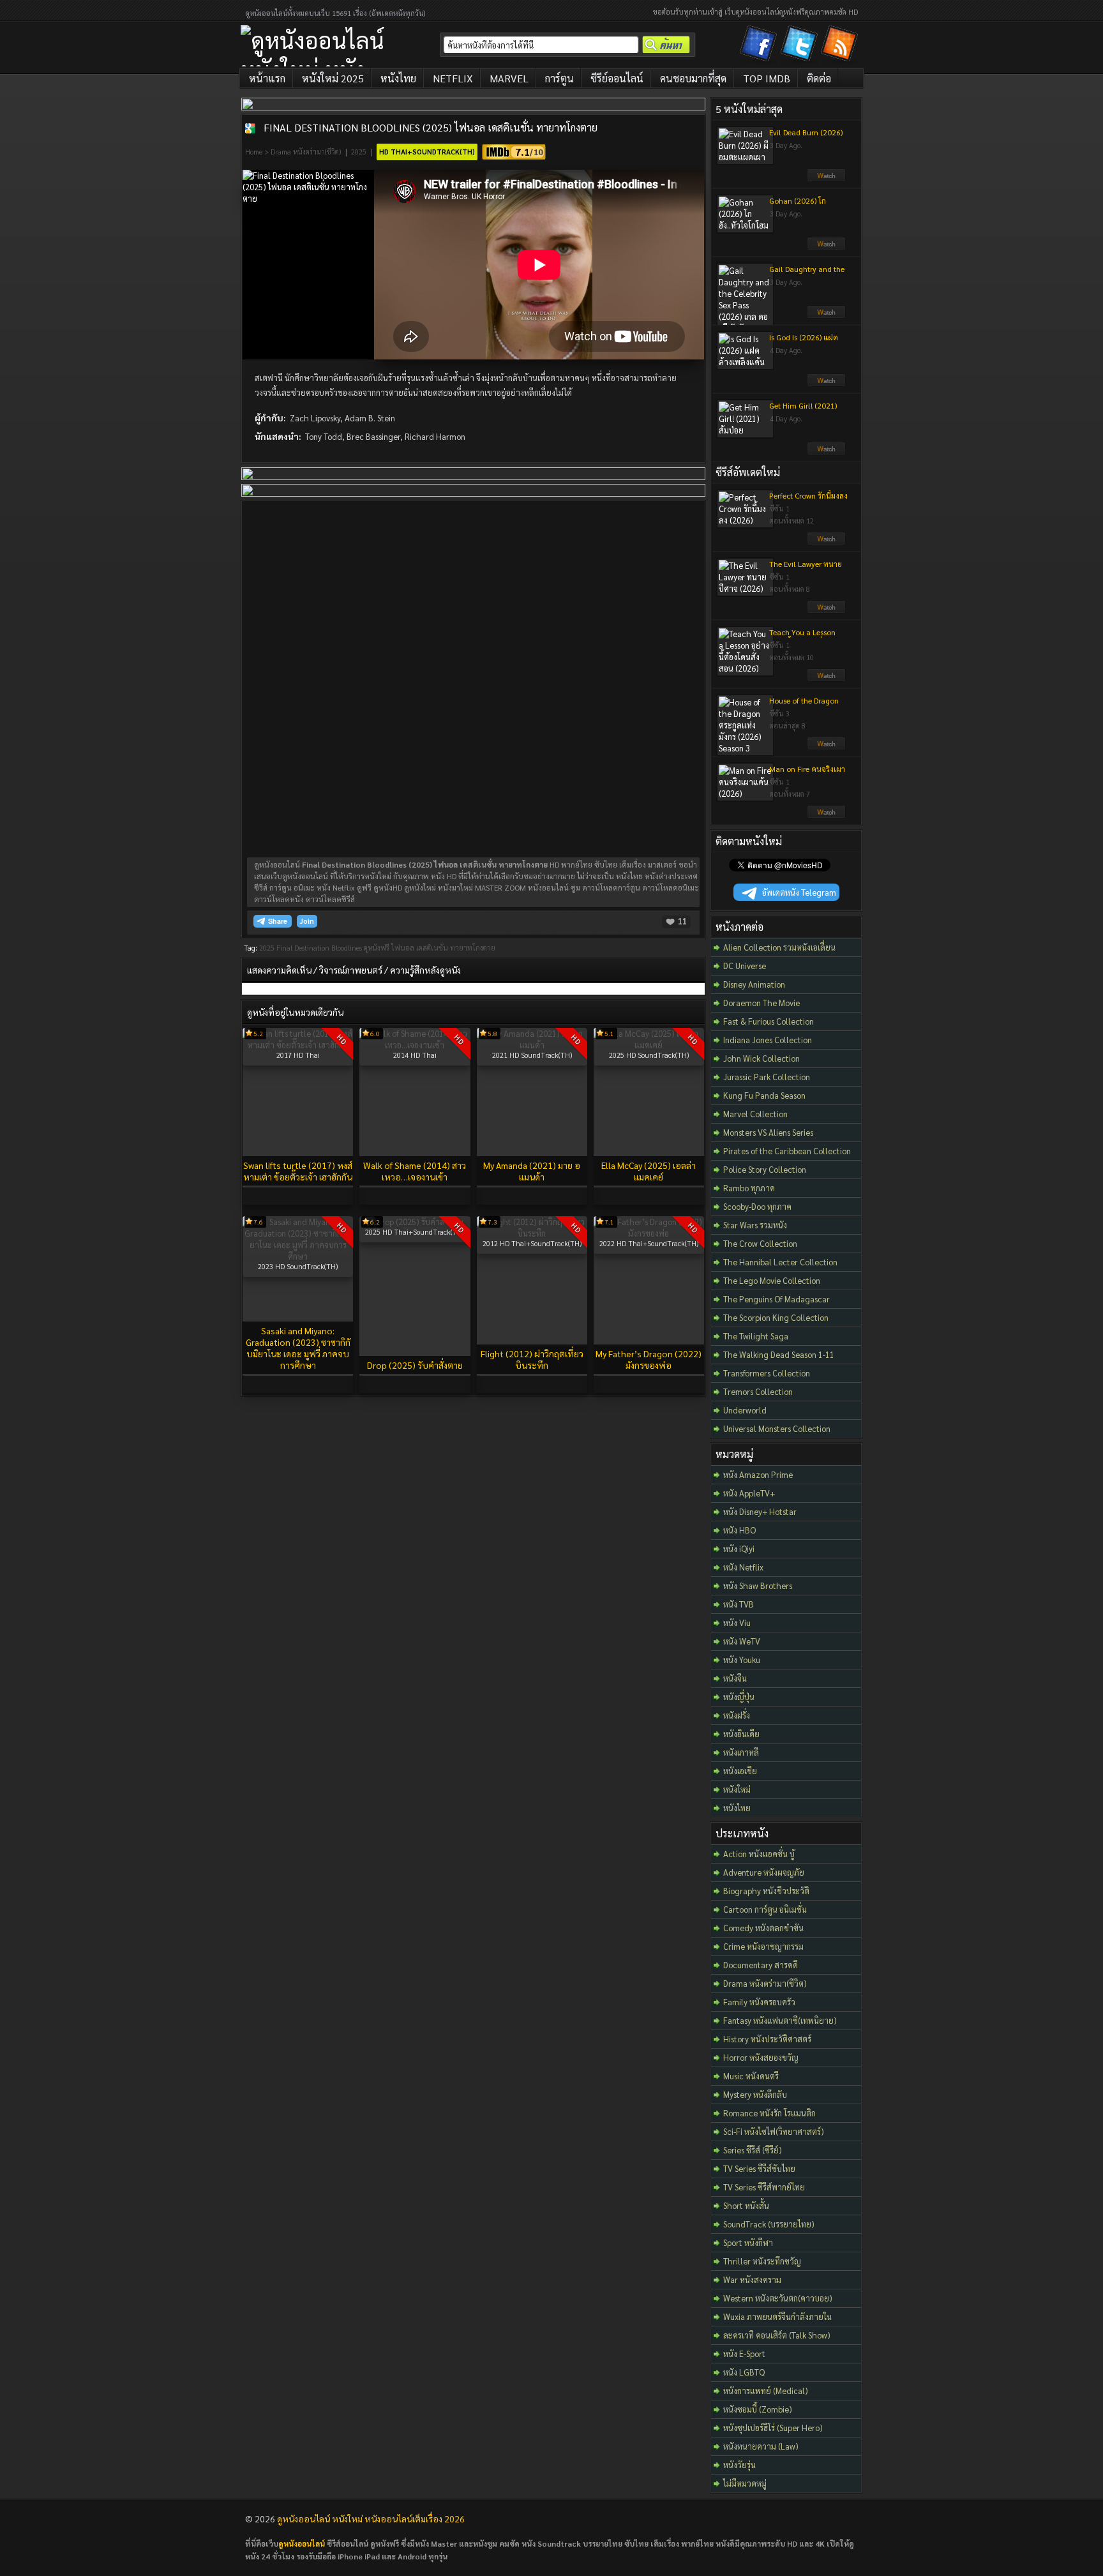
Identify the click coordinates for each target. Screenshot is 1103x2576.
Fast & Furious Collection (769, 1021)
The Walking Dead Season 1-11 (779, 1354)
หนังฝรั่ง (737, 1715)
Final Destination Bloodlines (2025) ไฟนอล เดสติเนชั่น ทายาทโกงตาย (431, 127)
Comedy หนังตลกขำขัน (763, 1928)
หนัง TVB (739, 1604)
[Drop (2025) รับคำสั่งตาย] (415, 1222)
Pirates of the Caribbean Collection (787, 1151)
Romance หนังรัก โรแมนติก (769, 2113)
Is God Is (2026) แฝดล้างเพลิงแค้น (804, 342)
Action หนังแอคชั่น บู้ (759, 1854)
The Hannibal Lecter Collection (780, 1262)
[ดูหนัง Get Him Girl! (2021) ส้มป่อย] (826, 452)
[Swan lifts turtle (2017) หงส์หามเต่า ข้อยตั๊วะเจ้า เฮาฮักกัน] (298, 1045)
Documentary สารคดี (761, 1965)
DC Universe (745, 966)
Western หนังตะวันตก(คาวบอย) (778, 2298)
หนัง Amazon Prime (758, 1474)
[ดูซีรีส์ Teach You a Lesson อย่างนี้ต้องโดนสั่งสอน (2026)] (826, 679)
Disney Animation (754, 984)
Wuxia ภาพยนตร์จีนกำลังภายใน (777, 2316)
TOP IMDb (767, 78)
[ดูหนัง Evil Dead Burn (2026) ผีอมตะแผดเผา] (826, 179)
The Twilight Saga (756, 1336)
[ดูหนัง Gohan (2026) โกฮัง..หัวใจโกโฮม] (826, 247)
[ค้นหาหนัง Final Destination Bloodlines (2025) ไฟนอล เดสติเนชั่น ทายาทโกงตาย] (250, 128)
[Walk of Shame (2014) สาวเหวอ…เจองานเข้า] (415, 1045)
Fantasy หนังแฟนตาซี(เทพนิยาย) (780, 2020)
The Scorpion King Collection (776, 1317)
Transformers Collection (767, 1373)
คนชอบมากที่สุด (693, 78)
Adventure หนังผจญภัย (764, 1872)
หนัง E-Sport (744, 2354)
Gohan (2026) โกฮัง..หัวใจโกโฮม (798, 206)
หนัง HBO (739, 1530)
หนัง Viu (737, 1623)
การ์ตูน (559, 78)
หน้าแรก (267, 78)
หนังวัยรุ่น (739, 2465)
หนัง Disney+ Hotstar (760, 1511)
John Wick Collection (762, 1058)
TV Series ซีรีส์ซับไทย (759, 2168)
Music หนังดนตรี (751, 2076)
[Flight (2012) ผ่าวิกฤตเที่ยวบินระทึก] (532, 1233)
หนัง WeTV (742, 1641)
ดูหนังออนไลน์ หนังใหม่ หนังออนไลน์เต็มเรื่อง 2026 (371, 2519)
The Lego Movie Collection (772, 1280)
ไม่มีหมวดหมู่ (745, 2483)
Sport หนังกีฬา (748, 2242)
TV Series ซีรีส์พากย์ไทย (764, 2187)
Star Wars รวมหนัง (755, 1225)
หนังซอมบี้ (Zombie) (758, 2409)
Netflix (453, 78)
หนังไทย (398, 78)
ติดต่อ (819, 78)
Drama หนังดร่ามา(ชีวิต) (306, 152)
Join (307, 921)
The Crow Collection (760, 1243)
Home (254, 152)
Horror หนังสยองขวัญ (761, 2057)
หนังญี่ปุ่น (739, 1697)
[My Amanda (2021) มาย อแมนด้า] (532, 1045)
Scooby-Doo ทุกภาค (757, 1206)
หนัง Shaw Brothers (758, 1586)
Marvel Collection (755, 1114)
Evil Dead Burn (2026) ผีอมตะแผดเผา (806, 137)
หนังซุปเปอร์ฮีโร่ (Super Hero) (773, 2428)
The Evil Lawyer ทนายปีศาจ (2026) (806, 569)
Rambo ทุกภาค (749, 1188)
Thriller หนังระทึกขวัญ (762, 2261)
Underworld (745, 1410)
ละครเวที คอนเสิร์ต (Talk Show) (777, 2335)
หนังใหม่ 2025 (333, 78)
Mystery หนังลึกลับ (755, 2094)
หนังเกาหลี (741, 1752)
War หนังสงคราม (752, 2279)
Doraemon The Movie (762, 1003)
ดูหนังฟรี (377, 948)
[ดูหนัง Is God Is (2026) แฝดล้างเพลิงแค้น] (826, 384)
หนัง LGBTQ (744, 2372)
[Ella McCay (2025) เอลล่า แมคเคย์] (649, 1045)
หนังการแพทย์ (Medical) (766, 2391)
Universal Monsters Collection (777, 1428)
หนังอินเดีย (741, 1734)
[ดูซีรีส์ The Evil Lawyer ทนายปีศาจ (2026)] (826, 610)
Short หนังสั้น (746, 2205)
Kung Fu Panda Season (764, 1095)
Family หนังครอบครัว (759, 2002)
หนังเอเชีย (740, 1771)
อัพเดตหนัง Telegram (799, 892)
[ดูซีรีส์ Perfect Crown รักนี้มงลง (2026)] (826, 542)
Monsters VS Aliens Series (768, 1132)
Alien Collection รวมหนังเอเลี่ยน (779, 947)
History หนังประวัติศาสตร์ (767, 2039)
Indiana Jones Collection (768, 1040)
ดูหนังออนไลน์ (302, 2543)
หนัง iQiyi (739, 1548)
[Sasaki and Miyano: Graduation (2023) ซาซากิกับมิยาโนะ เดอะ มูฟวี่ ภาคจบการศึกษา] (298, 1256)
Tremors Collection (758, 1391)
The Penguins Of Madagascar (777, 1299)
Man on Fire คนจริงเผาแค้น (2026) (807, 774)
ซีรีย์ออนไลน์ (617, 78)
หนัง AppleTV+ (749, 1493)
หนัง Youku (742, 1660)
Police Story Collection (765, 1169)
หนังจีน (735, 1678)
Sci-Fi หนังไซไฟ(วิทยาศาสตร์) (774, 2131)
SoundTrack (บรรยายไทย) (769, 2224)
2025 (359, 152)
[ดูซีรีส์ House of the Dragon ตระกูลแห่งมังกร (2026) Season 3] (826, 747)
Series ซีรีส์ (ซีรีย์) (753, 2150)
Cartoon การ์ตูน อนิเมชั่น (765, 1909)
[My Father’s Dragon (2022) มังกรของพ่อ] (649, 1233)
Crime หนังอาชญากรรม (763, 1946)
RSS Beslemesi (841, 46)
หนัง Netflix (743, 1567)
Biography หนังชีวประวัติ (766, 1891)
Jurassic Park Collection (767, 1077)
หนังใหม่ (737, 1789)
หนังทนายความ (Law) (761, 2446)
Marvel (509, 78)
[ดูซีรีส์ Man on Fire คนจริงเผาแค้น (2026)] (826, 815)
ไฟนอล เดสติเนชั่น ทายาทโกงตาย (443, 948)
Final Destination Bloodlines (319, 948)
